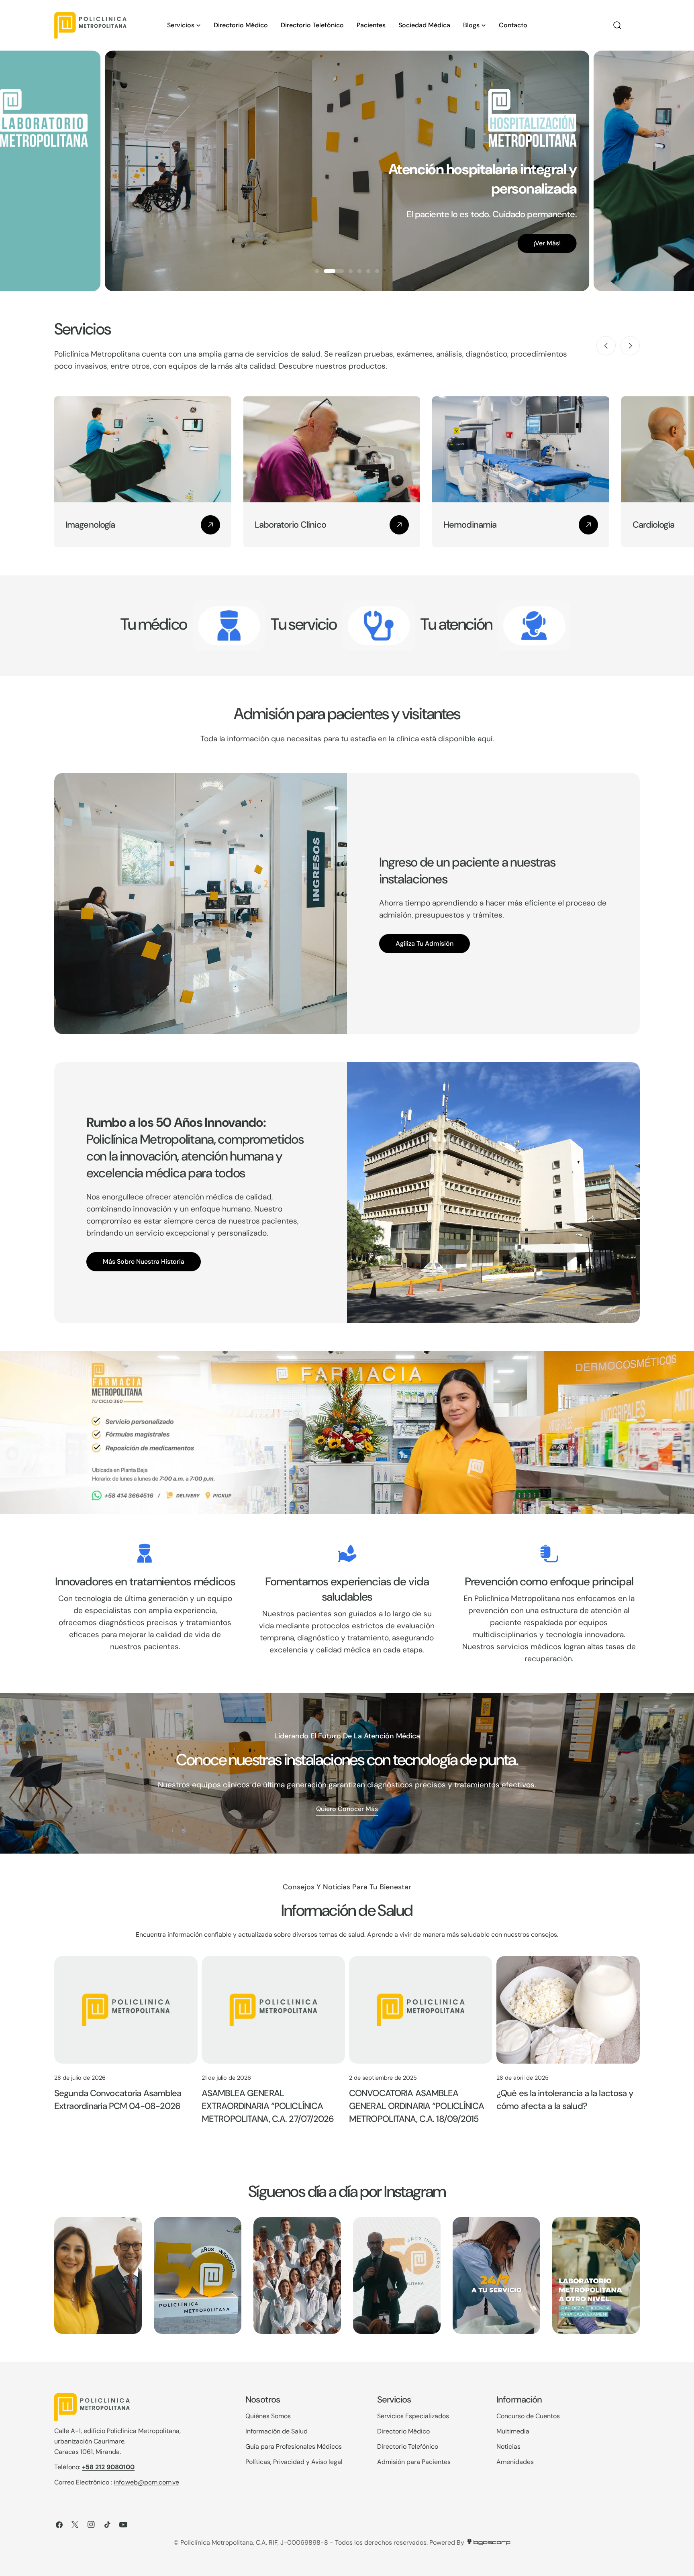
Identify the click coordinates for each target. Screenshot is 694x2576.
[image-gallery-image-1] (98, 2275)
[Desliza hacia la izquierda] (606, 346)
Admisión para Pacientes (414, 2462)
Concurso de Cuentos (528, 2416)
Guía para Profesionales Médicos (294, 2446)
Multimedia (513, 2431)
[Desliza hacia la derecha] (630, 346)
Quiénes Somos (268, 2416)
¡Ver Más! (58, 253)
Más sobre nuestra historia (144, 1261)
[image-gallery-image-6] (596, 2275)
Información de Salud (277, 2431)
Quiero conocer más (347, 1809)
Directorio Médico (403, 2431)
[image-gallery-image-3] (297, 2275)
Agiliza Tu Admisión (425, 943)
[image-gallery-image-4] (397, 2275)
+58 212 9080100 (108, 2467)
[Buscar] (617, 25)
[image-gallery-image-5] (496, 2275)
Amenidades (515, 2462)
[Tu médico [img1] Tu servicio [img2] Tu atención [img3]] (229, 626)
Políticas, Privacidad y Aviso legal (294, 2462)
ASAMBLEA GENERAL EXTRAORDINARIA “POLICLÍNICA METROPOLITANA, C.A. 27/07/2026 (268, 2106)
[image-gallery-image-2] (198, 2275)
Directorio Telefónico (408, 2446)
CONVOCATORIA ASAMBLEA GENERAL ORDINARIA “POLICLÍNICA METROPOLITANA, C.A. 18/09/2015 (417, 2106)
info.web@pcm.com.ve (146, 2482)
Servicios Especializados (413, 2416)
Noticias (508, 2446)
